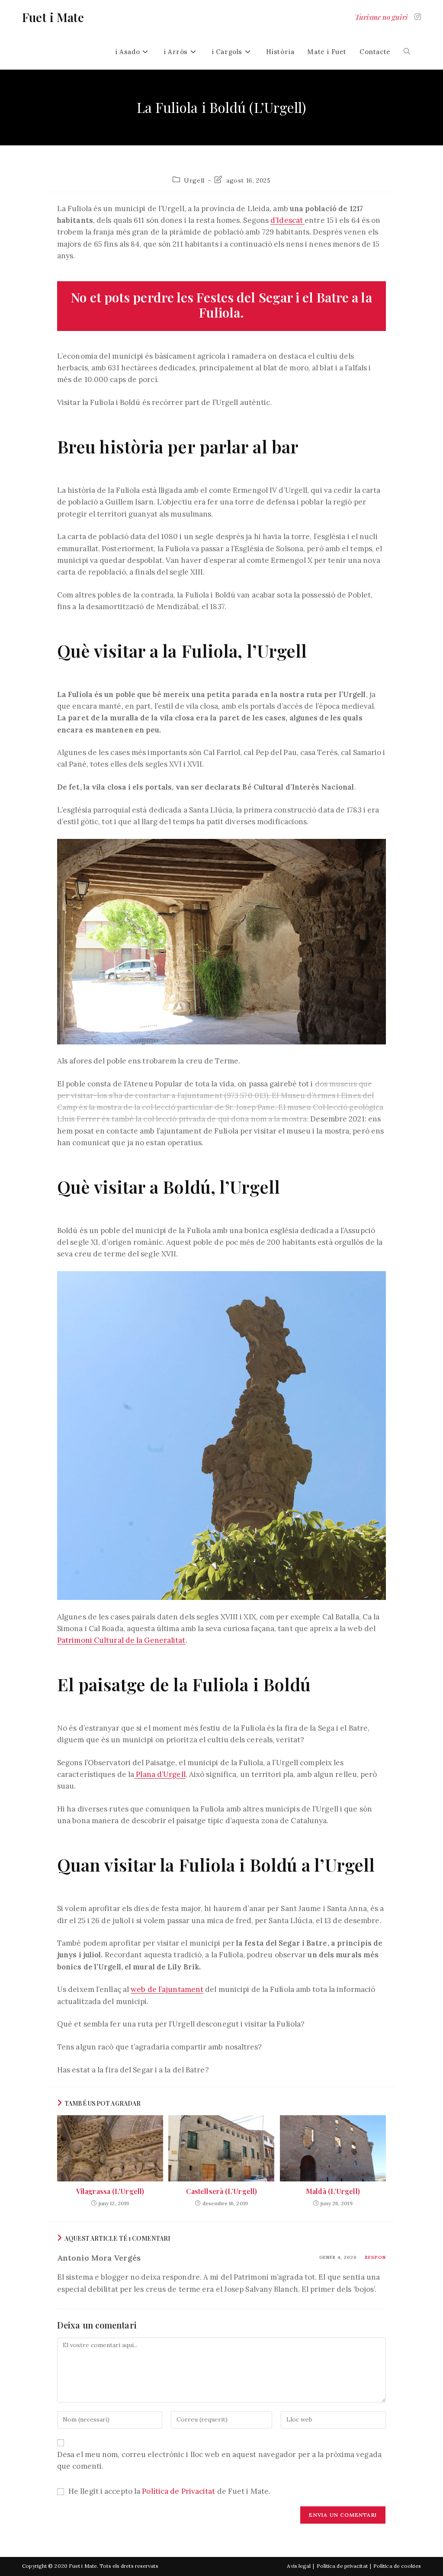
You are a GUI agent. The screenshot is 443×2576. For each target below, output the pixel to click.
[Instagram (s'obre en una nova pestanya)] (418, 17)
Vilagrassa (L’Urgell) (110, 2191)
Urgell (194, 180)
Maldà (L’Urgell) (333, 2191)
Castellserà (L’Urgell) (221, 2191)
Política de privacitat (342, 2566)
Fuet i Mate (53, 17)
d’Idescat (287, 220)
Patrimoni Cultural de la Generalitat (121, 1640)
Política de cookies (397, 2566)
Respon (376, 2257)
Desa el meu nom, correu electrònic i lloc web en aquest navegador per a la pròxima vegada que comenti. (219, 2460)
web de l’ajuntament (167, 1989)
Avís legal (299, 2566)
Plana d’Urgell (160, 1774)
